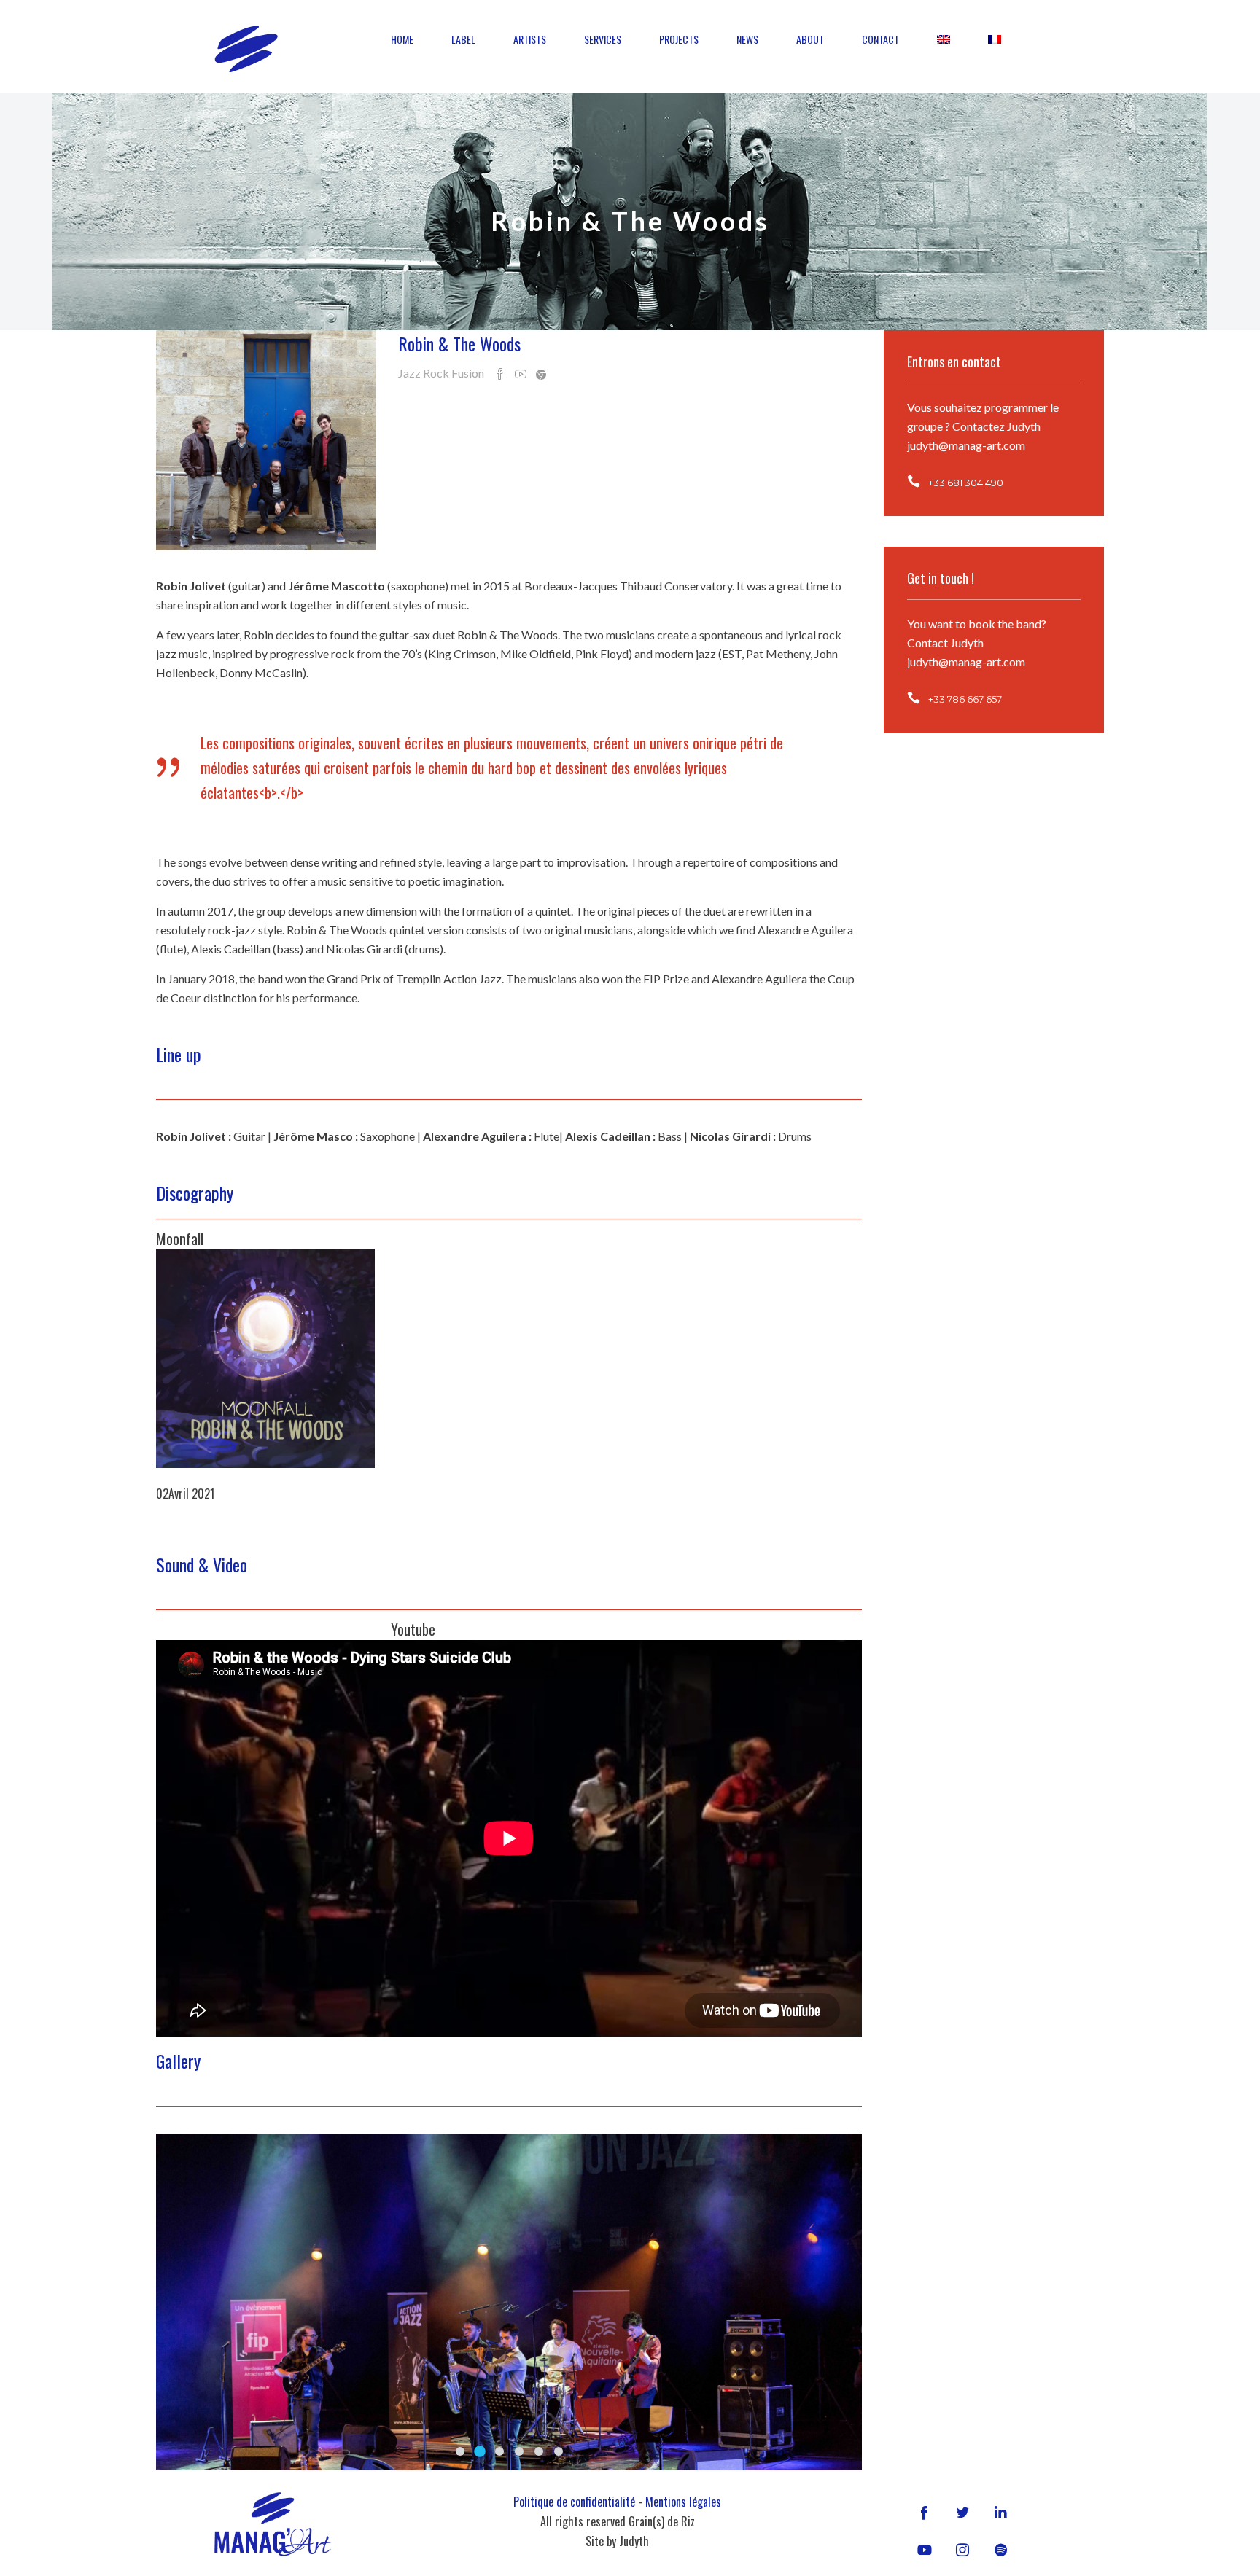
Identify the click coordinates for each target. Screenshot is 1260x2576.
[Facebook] (925, 2511)
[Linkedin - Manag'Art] (1000, 2511)
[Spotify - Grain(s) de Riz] (1000, 2550)
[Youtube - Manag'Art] (925, 2550)
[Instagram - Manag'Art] (962, 2550)
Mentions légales (683, 2502)
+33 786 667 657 (965, 699)
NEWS (747, 39)
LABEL (463, 39)
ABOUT (810, 39)
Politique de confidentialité (574, 2502)
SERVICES (603, 39)
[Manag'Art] (246, 49)
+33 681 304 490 (966, 483)
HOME (402, 39)
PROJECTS (679, 39)
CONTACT (880, 39)
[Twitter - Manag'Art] (962, 2511)
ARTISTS (530, 39)
